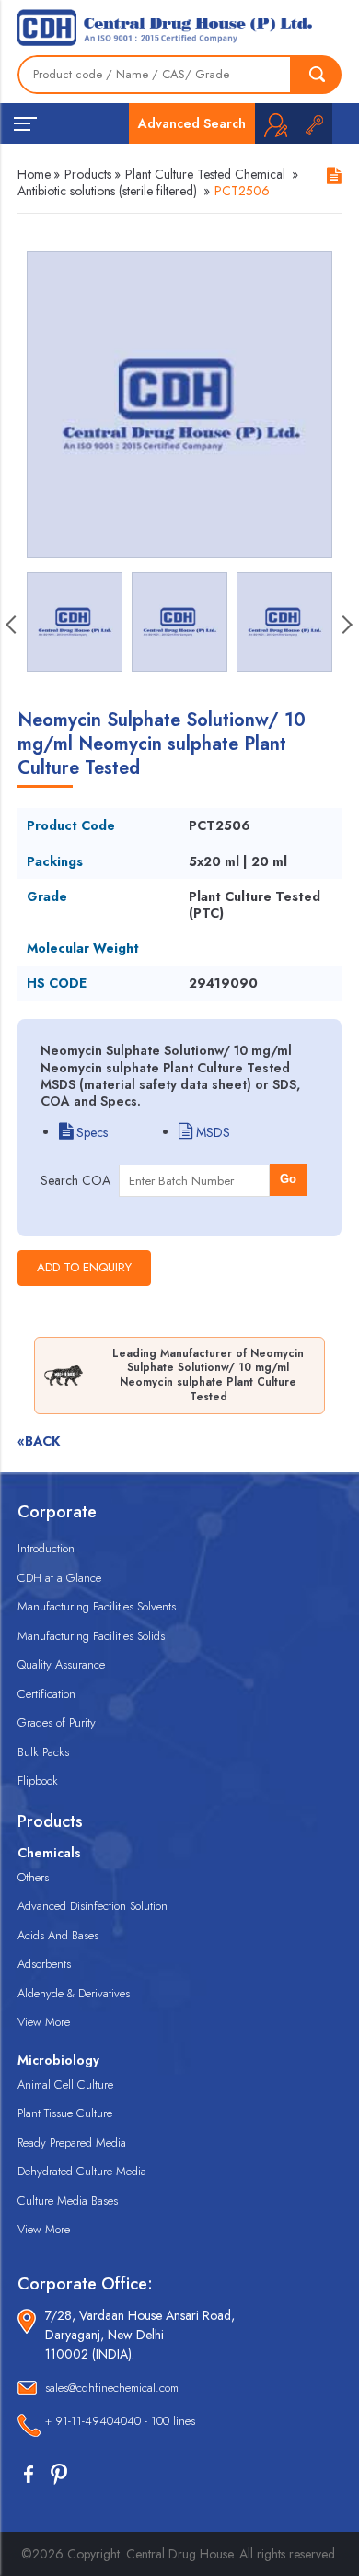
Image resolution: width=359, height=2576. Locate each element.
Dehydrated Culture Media (82, 2171)
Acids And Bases (58, 1935)
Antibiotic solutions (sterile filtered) (107, 191)
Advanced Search (192, 123)
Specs (90, 1132)
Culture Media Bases (68, 2201)
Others (33, 1877)
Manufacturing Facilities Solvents (97, 1606)
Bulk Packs (43, 1752)
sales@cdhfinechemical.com (112, 2388)
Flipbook (38, 1780)
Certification (46, 1694)
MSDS (211, 1132)
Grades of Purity (57, 1722)
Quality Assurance (61, 1664)
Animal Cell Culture (65, 2084)
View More (44, 2022)
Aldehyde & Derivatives (74, 1993)
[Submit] (317, 75)
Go (288, 1179)
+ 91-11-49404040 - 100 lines (120, 2421)
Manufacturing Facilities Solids (91, 1636)
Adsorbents (44, 1964)
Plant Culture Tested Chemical (205, 174)
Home (34, 174)
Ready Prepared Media (72, 2143)
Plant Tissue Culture (65, 2113)
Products (88, 174)
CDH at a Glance (59, 1578)
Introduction (46, 1548)
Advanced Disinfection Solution (93, 1906)
